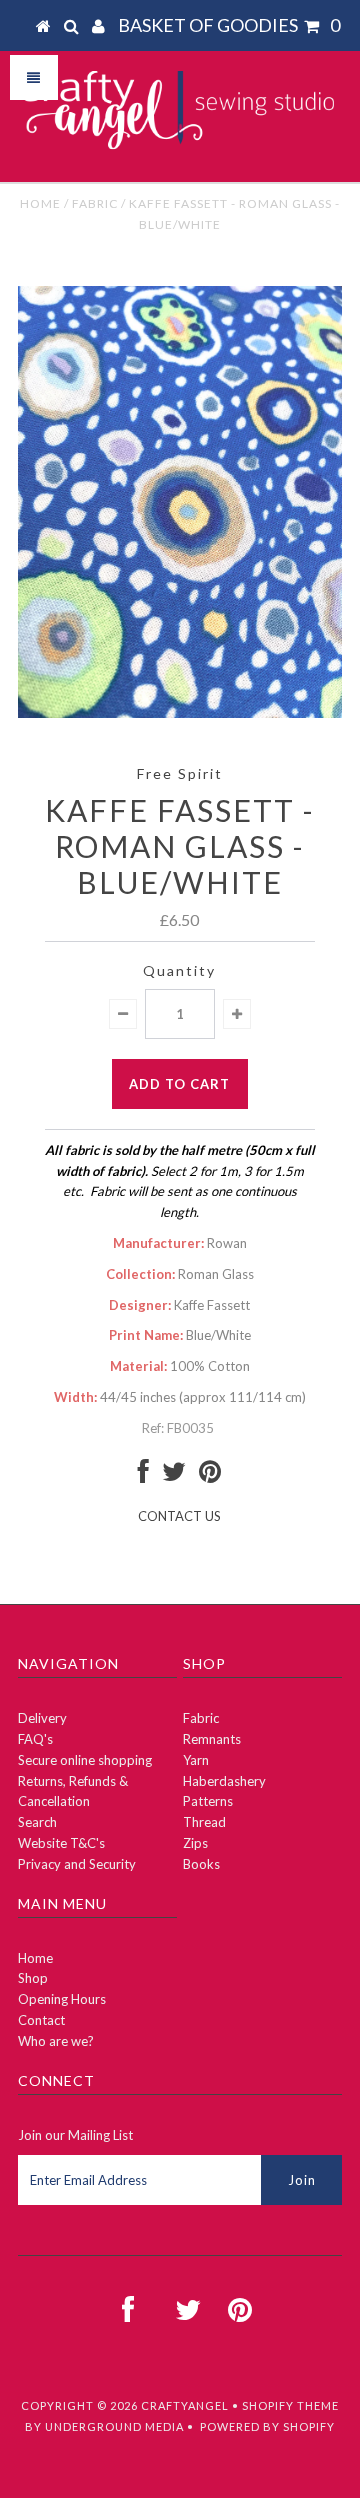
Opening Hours (62, 1999)
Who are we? (56, 2041)
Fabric (95, 203)
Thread (204, 1822)
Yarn (196, 1760)
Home (40, 203)
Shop (33, 1978)
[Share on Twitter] (174, 1476)
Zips (195, 1843)
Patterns (208, 1801)
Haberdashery (224, 1781)
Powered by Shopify (267, 2426)
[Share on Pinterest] (210, 1476)
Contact (41, 2020)
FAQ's (35, 1739)
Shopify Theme (290, 2405)
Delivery (42, 1718)
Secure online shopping (85, 1760)
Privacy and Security (77, 1864)
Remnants (212, 1739)
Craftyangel (185, 2405)
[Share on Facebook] (143, 1476)
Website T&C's (61, 1843)
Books (201, 1864)
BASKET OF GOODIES (229, 25)
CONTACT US (179, 1516)
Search (37, 1822)
